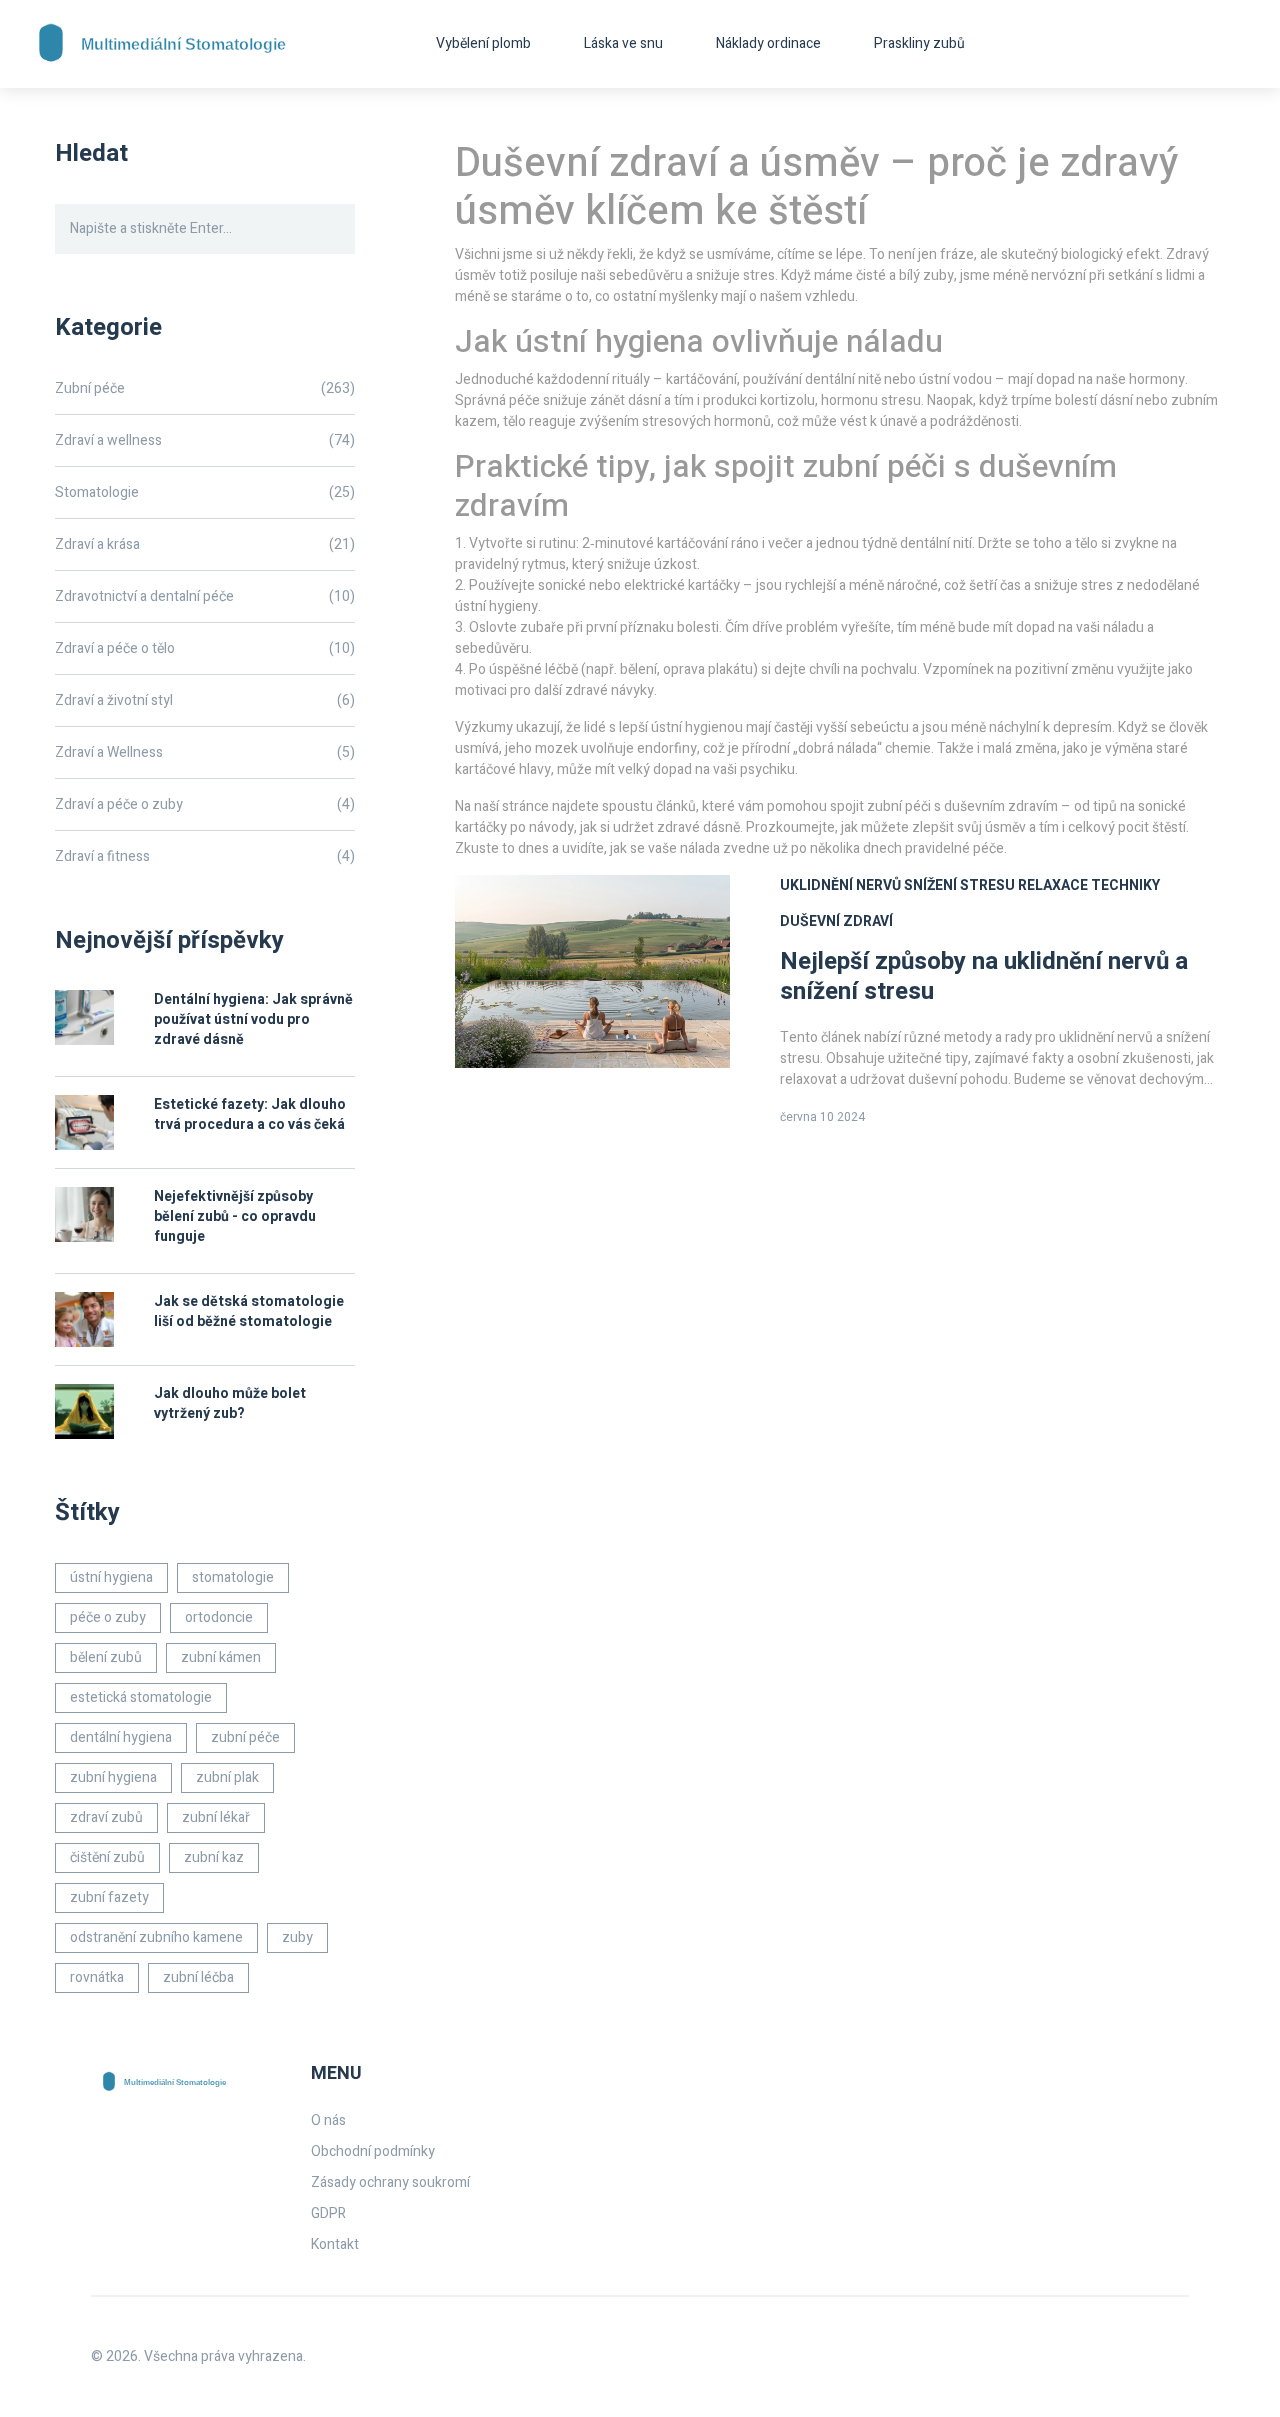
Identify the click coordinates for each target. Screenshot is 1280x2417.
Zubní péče (205, 388)
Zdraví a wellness (205, 440)
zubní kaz (214, 1857)
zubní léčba (198, 1977)
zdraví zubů (106, 1817)
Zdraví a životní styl (205, 700)
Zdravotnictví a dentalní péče (205, 596)
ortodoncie (219, 1617)
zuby (297, 1937)
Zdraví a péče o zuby (205, 804)
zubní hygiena (113, 1777)
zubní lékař (216, 1817)
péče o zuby (108, 1617)
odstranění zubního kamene (156, 1937)
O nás (328, 2120)
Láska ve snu (623, 43)
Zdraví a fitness (205, 856)
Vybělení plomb (483, 43)
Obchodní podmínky (373, 2151)
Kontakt (335, 2244)
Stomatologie (205, 492)
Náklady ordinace (768, 43)
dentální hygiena (121, 1737)
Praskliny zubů (919, 43)
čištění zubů (107, 1857)
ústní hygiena (111, 1577)
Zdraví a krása (205, 544)
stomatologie (233, 1577)
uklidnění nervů (840, 885)
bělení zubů (106, 1657)
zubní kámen (221, 1657)
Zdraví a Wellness (205, 752)
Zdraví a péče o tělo (205, 648)
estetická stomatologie (141, 1697)
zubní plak (227, 1777)
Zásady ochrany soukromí (390, 2182)
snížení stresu (959, 885)
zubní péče (245, 1737)
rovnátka (97, 1977)
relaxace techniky (1089, 885)
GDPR (328, 2213)
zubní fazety (109, 1897)
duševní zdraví (836, 921)
